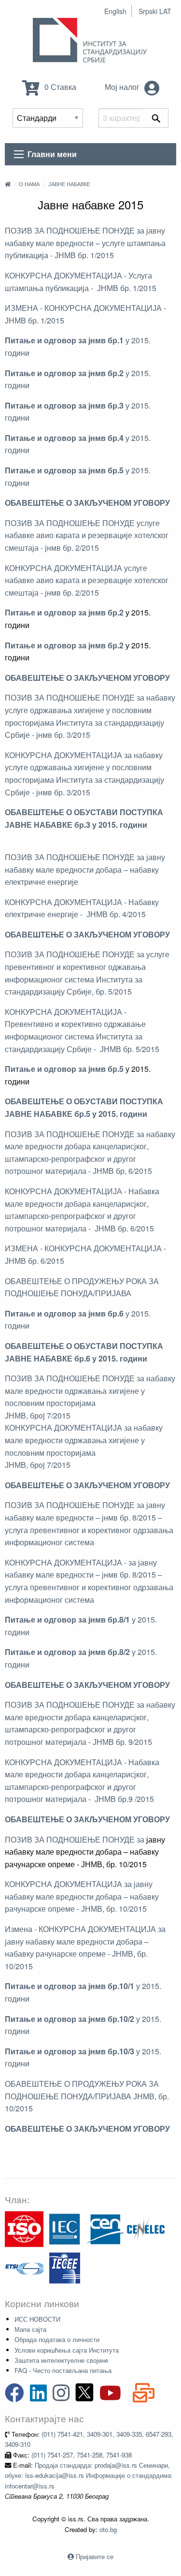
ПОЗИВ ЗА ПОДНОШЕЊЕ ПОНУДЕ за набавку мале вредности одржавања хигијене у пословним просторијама (90, 1390)
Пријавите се (95, 2556)
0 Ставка (59, 87)
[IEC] (65, 2228)
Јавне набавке (69, 184)
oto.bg (108, 2529)
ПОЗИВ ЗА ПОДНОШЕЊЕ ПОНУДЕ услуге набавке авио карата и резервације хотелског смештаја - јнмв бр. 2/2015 (87, 535)
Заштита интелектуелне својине (61, 2360)
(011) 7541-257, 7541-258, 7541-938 (82, 2455)
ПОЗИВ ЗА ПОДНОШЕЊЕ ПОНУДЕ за (75, 1839)
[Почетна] (8, 184)
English (115, 11)
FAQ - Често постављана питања (63, 2370)
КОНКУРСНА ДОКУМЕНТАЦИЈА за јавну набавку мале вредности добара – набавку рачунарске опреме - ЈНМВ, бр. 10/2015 (82, 1896)
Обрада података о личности (57, 2339)
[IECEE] (65, 2267)
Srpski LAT (155, 11)
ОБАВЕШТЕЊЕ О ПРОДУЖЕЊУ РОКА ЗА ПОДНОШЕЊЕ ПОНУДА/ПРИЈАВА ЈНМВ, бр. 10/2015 (87, 2096)
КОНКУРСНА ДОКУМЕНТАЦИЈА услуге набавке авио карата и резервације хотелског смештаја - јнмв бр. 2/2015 (87, 580)
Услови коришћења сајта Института (67, 2350)
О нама (29, 184)
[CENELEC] (146, 2228)
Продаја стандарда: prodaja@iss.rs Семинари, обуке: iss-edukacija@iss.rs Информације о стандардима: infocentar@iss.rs (89, 2475)
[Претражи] (156, 118)
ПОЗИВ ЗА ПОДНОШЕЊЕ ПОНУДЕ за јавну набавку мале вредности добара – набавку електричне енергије (85, 869)
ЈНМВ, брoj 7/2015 (38, 1415)
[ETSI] (24, 2267)
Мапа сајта (30, 2329)
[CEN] (105, 2228)
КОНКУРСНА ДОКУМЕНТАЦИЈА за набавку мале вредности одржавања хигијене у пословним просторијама (84, 1440)
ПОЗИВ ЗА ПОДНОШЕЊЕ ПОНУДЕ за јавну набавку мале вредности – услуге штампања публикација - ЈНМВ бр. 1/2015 (85, 243)
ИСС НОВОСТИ (37, 2319)
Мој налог (123, 87)
